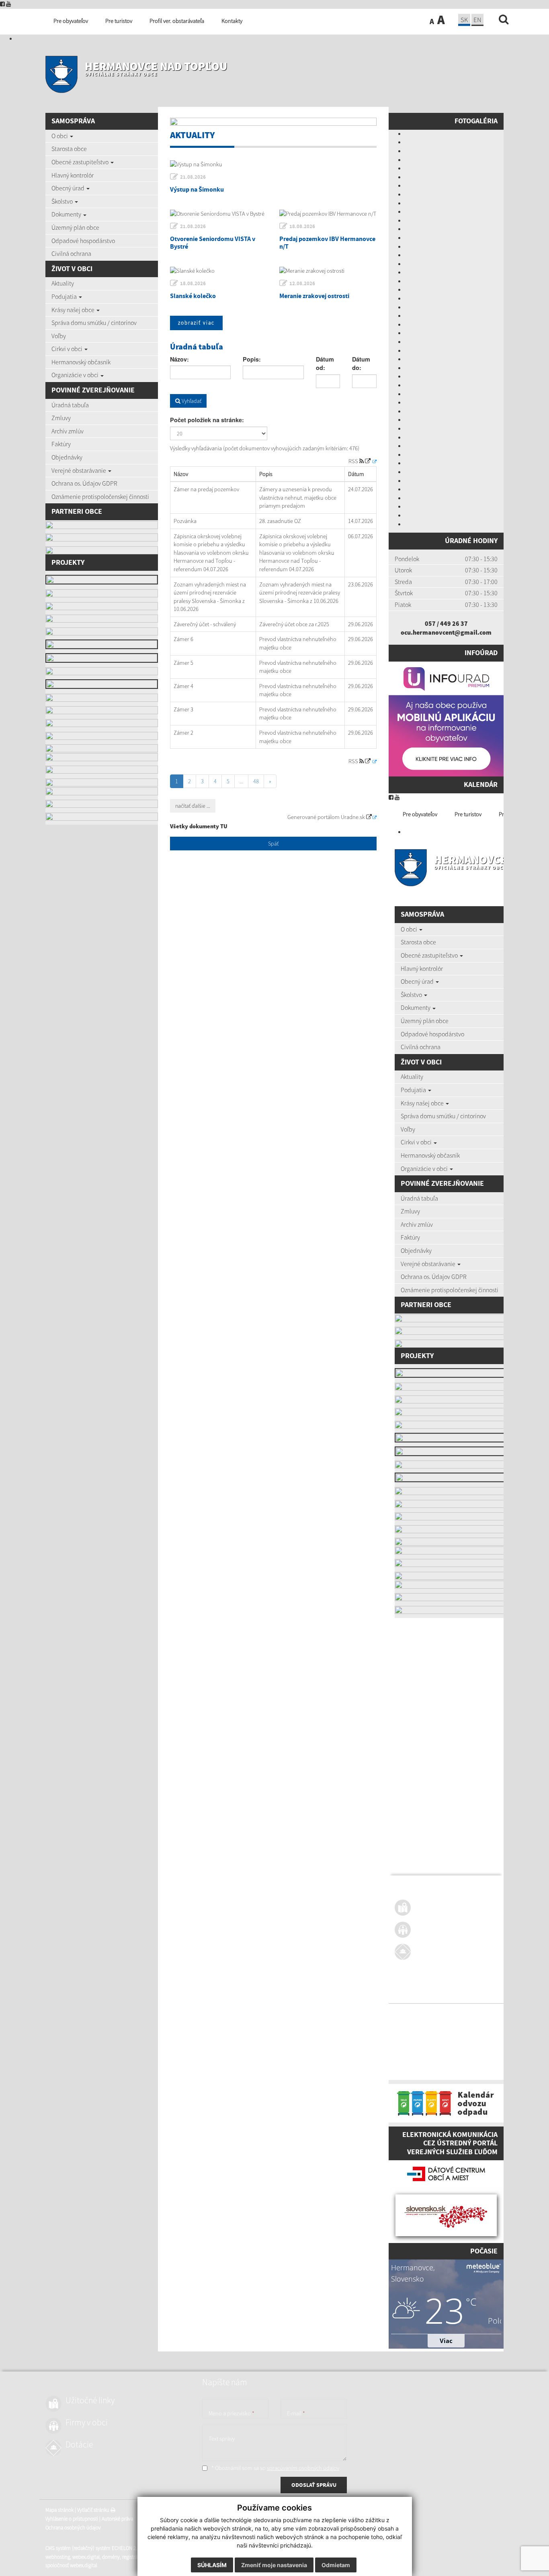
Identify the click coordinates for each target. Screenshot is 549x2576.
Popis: (252, 359)
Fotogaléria (476, 121)
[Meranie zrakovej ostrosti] (328, 271)
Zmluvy (61, 418)
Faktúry (61, 444)
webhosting (407, 2060)
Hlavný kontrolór (73, 175)
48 (256, 781)
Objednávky (67, 457)
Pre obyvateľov (420, 814)
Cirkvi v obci (68, 349)
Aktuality (63, 283)
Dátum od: (325, 364)
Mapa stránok (409, 2014)
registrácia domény (492, 2060)
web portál (499, 2052)
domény (460, 2060)
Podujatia (65, 296)
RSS (354, 461)
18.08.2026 (302, 226)
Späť (273, 844)
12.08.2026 (302, 283)
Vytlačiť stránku (443, 2014)
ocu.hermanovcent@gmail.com (446, 632)
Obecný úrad (69, 188)
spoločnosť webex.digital (421, 2069)
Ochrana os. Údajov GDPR (84, 483)
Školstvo (63, 201)
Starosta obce (69, 149)
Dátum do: (361, 364)
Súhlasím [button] (212, 2565)
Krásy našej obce (74, 310)
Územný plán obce (75, 227)
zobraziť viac (196, 323)
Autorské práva (467, 2023)
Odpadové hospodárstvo (83, 241)
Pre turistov (468, 814)
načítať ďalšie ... (193, 806)
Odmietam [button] (336, 2565)
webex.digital (435, 2060)
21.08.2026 (193, 177)
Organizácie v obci (76, 375)
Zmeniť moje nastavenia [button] (274, 2565)
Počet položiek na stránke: (207, 420)
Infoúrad (481, 653)
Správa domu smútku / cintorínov (94, 323)
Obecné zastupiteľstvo (81, 162)
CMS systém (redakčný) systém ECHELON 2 (440, 2052)
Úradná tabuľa (70, 405)
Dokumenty (67, 214)
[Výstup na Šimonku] (273, 164)
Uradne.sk (353, 817)
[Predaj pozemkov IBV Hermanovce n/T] (328, 214)
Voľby (59, 336)
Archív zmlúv (68, 431)
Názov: (179, 359)
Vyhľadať (191, 401)
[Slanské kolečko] (219, 271)
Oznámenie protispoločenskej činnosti (100, 496)
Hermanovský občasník (81, 362)
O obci (60, 136)
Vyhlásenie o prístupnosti (421, 2023)
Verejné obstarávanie (79, 470)
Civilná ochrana (71, 253)
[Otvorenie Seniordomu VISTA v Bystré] (219, 214)
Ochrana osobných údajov (422, 2031)
